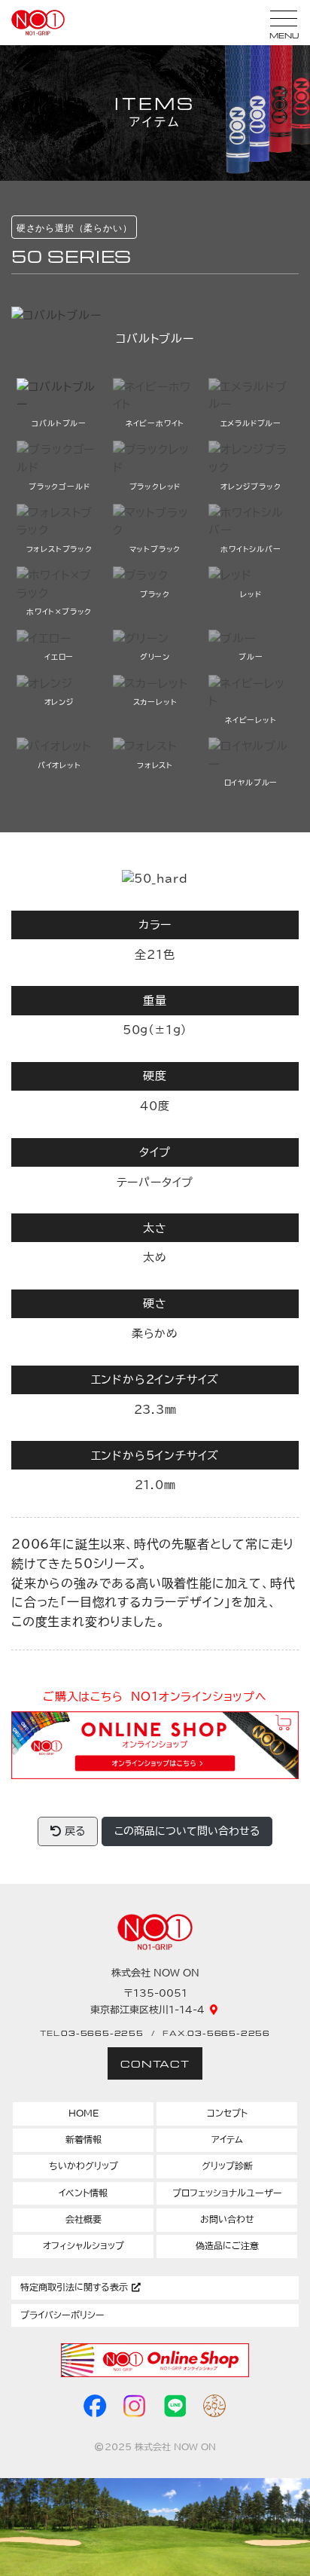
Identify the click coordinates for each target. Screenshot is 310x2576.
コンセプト (227, 2113)
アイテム (227, 2140)
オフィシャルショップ (84, 2246)
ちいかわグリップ (84, 2166)
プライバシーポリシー (62, 2315)
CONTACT (155, 2063)
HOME (84, 2113)
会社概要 (84, 2219)
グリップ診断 (227, 2166)
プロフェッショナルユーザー (227, 2193)
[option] (155, 328)
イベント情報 (83, 2193)
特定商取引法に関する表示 (76, 2287)
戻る (73, 1831)
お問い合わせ (227, 2219)
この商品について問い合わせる (187, 1831)
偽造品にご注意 (227, 2246)
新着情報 (84, 2140)
